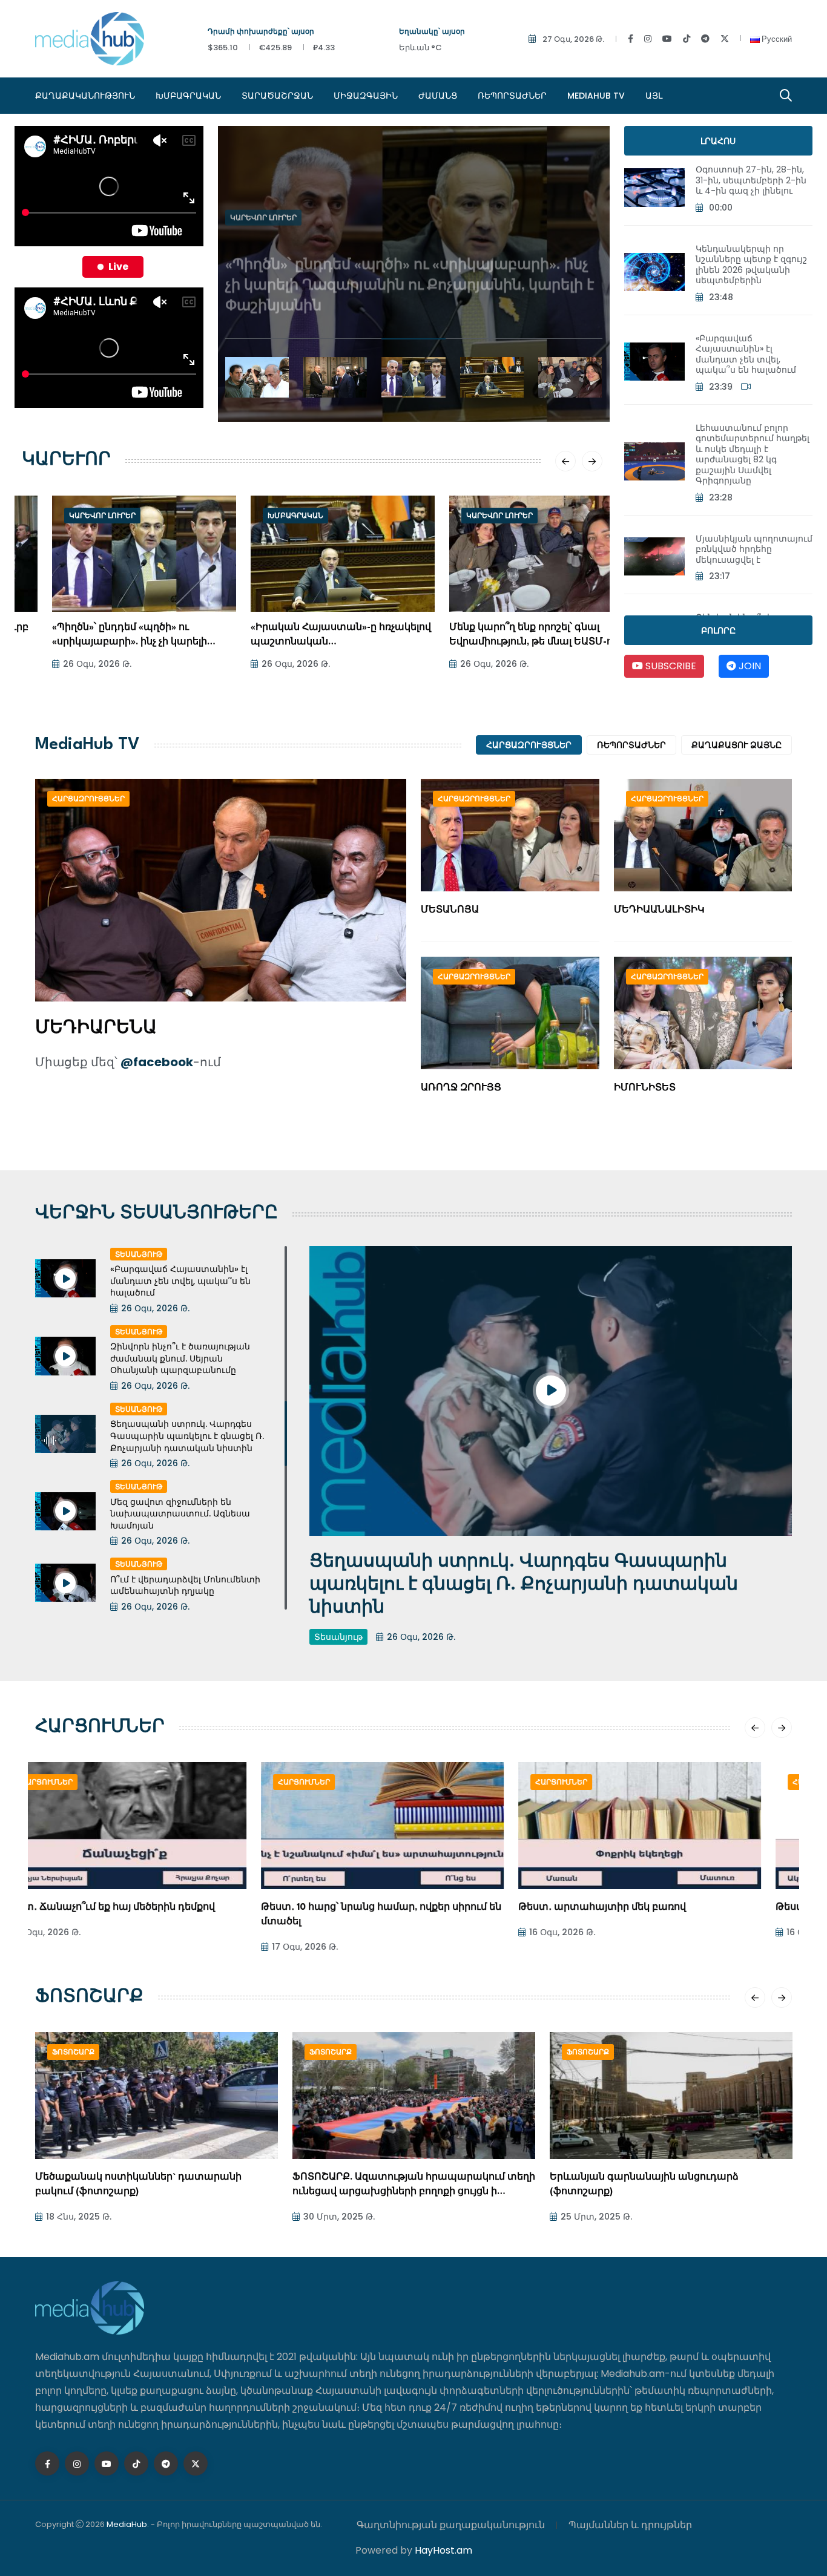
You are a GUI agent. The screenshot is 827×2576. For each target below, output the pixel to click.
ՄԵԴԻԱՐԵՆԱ (96, 1029)
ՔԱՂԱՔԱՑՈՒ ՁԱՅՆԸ (736, 745)
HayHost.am (443, 2550)
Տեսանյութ (139, 1254)
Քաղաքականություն (85, 96)
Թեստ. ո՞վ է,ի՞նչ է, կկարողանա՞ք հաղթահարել (669, 1908)
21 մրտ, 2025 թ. (595, 2217)
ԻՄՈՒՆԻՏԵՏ (645, 1088)
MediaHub (127, 2524)
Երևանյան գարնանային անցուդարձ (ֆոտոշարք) (387, 2185)
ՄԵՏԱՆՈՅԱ (450, 910)
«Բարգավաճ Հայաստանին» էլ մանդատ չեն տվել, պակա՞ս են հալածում (746, 354)
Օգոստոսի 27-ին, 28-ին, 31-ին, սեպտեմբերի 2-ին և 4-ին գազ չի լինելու (751, 180)
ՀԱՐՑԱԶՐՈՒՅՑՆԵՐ (529, 745)
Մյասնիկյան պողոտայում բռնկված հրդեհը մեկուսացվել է (754, 549)
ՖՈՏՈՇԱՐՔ (89, 1998)
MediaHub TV (596, 96)
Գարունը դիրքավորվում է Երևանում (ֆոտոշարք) (643, 2185)
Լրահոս (718, 141)
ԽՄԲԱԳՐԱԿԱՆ (188, 96)
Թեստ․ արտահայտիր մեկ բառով (376, 1908)
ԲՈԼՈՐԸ (718, 631)
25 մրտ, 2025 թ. (339, 2217)
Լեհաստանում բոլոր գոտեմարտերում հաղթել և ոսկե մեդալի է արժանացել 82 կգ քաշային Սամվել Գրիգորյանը (753, 454)
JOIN (749, 666)
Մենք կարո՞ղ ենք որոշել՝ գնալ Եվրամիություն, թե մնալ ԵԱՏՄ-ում (506, 635)
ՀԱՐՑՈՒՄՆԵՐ (100, 1728)
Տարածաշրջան (277, 96)
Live (118, 267)
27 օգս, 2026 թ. (573, 39)
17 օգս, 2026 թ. (79, 1947)
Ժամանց (438, 96)
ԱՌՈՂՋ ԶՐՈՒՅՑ (461, 1088)
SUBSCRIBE (670, 666)
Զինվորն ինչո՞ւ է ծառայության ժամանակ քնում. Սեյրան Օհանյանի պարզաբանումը (180, 1358)
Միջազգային (366, 96)
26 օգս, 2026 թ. (67, 664)
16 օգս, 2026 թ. (336, 1932)
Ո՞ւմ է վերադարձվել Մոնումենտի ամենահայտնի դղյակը (185, 1585)
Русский (776, 39)
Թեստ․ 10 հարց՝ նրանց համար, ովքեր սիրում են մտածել (155, 1915)
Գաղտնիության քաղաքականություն (451, 2525)
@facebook (157, 1062)
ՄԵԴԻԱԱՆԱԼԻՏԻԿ (659, 910)
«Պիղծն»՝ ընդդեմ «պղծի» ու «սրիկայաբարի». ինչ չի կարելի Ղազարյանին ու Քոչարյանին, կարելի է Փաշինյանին (410, 261)
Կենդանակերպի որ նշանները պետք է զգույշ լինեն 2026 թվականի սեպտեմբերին (751, 265)
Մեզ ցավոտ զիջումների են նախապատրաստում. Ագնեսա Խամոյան (180, 1514)
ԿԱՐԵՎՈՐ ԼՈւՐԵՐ (263, 207)
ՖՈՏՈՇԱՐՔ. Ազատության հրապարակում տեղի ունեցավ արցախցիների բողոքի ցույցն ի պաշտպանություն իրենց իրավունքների (157, 2186)
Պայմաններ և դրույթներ (630, 2525)
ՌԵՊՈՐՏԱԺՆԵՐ (512, 96)
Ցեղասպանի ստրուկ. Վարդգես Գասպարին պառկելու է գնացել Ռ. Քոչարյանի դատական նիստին (187, 1436)
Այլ (654, 96)
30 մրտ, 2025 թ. (82, 2217)
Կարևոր (66, 460)
